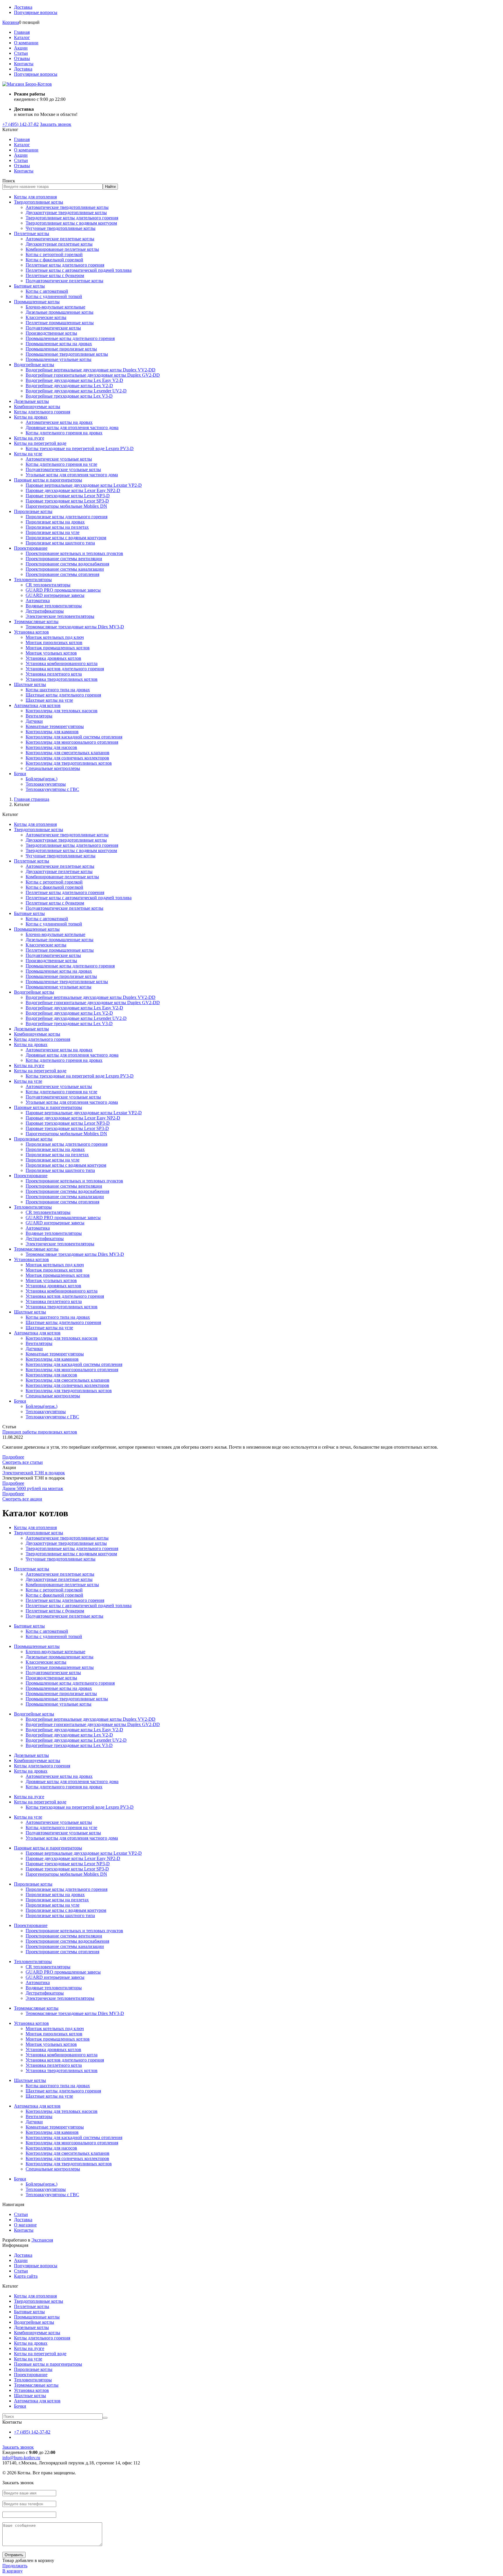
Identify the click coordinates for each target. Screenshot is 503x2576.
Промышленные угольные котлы (59, 359)
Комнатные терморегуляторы (55, 726)
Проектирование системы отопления (62, 574)
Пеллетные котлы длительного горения (65, 265)
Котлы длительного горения (42, 412)
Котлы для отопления (35, 197)
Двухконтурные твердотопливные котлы (66, 213)
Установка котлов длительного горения (65, 669)
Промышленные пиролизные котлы (61, 349)
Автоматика (38, 601)
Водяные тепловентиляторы (54, 606)
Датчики (34, 721)
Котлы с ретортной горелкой (54, 254)
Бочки (20, 774)
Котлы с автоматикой (47, 291)
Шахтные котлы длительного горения (63, 695)
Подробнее (13, 1457)
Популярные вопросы (36, 12)
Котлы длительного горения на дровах (64, 433)
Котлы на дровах (31, 417)
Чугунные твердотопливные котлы (61, 228)
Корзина (11, 22)
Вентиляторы (39, 716)
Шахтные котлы (30, 684)
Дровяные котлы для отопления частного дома (72, 427)
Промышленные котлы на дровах (59, 344)
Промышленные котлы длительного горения (70, 338)
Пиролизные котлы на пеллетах (57, 527)
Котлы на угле (28, 454)
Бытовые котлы (29, 286)
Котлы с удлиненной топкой (54, 296)
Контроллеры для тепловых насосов (62, 711)
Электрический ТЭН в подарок (34, 1473)
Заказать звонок (56, 124)
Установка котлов (31, 632)
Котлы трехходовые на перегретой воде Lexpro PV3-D (80, 448)
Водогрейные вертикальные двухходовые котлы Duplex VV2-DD (91, 370)
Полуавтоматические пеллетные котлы (64, 281)
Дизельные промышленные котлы (60, 312)
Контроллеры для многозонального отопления (72, 742)
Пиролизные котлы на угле (53, 532)
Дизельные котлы (31, 401)
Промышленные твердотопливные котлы (67, 354)
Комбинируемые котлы (37, 407)
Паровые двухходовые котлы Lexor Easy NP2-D (73, 490)
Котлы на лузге (29, 438)
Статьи (21, 53)
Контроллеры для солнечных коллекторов (67, 758)
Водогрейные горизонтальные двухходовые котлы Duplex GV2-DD (93, 375)
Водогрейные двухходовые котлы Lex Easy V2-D (74, 380)
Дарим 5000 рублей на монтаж (33, 1488)
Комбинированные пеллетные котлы (62, 249)
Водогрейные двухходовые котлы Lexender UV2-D (76, 391)
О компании (26, 43)
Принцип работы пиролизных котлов (40, 1432)
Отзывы (22, 58)
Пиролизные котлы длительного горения (67, 517)
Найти (110, 187)
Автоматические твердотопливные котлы (67, 207)
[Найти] (105, 2418)
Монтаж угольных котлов (51, 653)
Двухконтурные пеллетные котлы (59, 244)
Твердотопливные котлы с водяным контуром (71, 223)
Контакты (24, 64)
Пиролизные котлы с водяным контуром (66, 538)
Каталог (22, 37)
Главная (22, 32)
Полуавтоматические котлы (53, 328)
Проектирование (31, 548)
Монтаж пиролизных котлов (54, 642)
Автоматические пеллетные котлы (60, 239)
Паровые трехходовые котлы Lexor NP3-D (68, 496)
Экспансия (42, 2240)
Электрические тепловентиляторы (60, 616)
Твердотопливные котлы (39, 202)
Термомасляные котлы (36, 621)
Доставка (23, 7)
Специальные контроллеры (53, 768)
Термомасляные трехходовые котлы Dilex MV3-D (75, 627)
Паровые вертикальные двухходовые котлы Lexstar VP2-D (84, 485)
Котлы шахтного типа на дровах (58, 690)
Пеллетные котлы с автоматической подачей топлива (79, 270)
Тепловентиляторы (33, 580)
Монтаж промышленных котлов (58, 648)
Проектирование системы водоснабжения (67, 564)
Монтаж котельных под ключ (55, 637)
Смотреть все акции (22, 1499)
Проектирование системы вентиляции (64, 559)
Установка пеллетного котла (54, 674)
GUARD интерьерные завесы (55, 595)
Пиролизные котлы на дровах (55, 522)
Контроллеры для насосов (51, 747)
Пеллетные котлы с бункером (55, 275)
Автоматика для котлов (37, 705)
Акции (21, 48)
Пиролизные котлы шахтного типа (60, 543)
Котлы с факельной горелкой (54, 260)
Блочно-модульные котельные (55, 307)
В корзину (13, 2571)
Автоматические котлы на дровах (59, 422)
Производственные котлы (51, 333)
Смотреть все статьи (23, 1462)
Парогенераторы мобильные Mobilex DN (66, 506)
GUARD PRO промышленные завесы (63, 590)
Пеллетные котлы (32, 233)
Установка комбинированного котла (62, 663)
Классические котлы (46, 317)
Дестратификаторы (45, 611)
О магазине (25, 2225)
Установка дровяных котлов (53, 658)
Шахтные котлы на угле (49, 700)
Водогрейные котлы (34, 365)
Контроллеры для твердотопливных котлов (69, 763)
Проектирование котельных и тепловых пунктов (74, 553)
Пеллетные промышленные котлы (60, 323)
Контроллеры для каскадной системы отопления (74, 737)
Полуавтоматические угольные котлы (63, 469)
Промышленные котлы (37, 302)
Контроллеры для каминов (52, 732)
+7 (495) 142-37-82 (21, 124)
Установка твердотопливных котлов (62, 679)
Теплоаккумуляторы (46, 784)
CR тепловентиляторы (48, 585)
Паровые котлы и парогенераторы (48, 480)
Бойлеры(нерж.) (41, 779)
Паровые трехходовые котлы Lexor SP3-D (67, 501)
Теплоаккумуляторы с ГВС (52, 789)
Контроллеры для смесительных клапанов (68, 753)
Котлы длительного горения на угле (61, 464)
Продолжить (15, 2566)
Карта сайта (26, 2276)
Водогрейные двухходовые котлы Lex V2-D (69, 386)
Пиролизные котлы (33, 511)
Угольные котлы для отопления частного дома (72, 475)
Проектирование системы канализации (65, 569)
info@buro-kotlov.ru (21, 2458)
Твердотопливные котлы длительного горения (72, 218)
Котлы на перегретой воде (40, 443)
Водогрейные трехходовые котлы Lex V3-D (69, 396)
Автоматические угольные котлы (59, 459)
